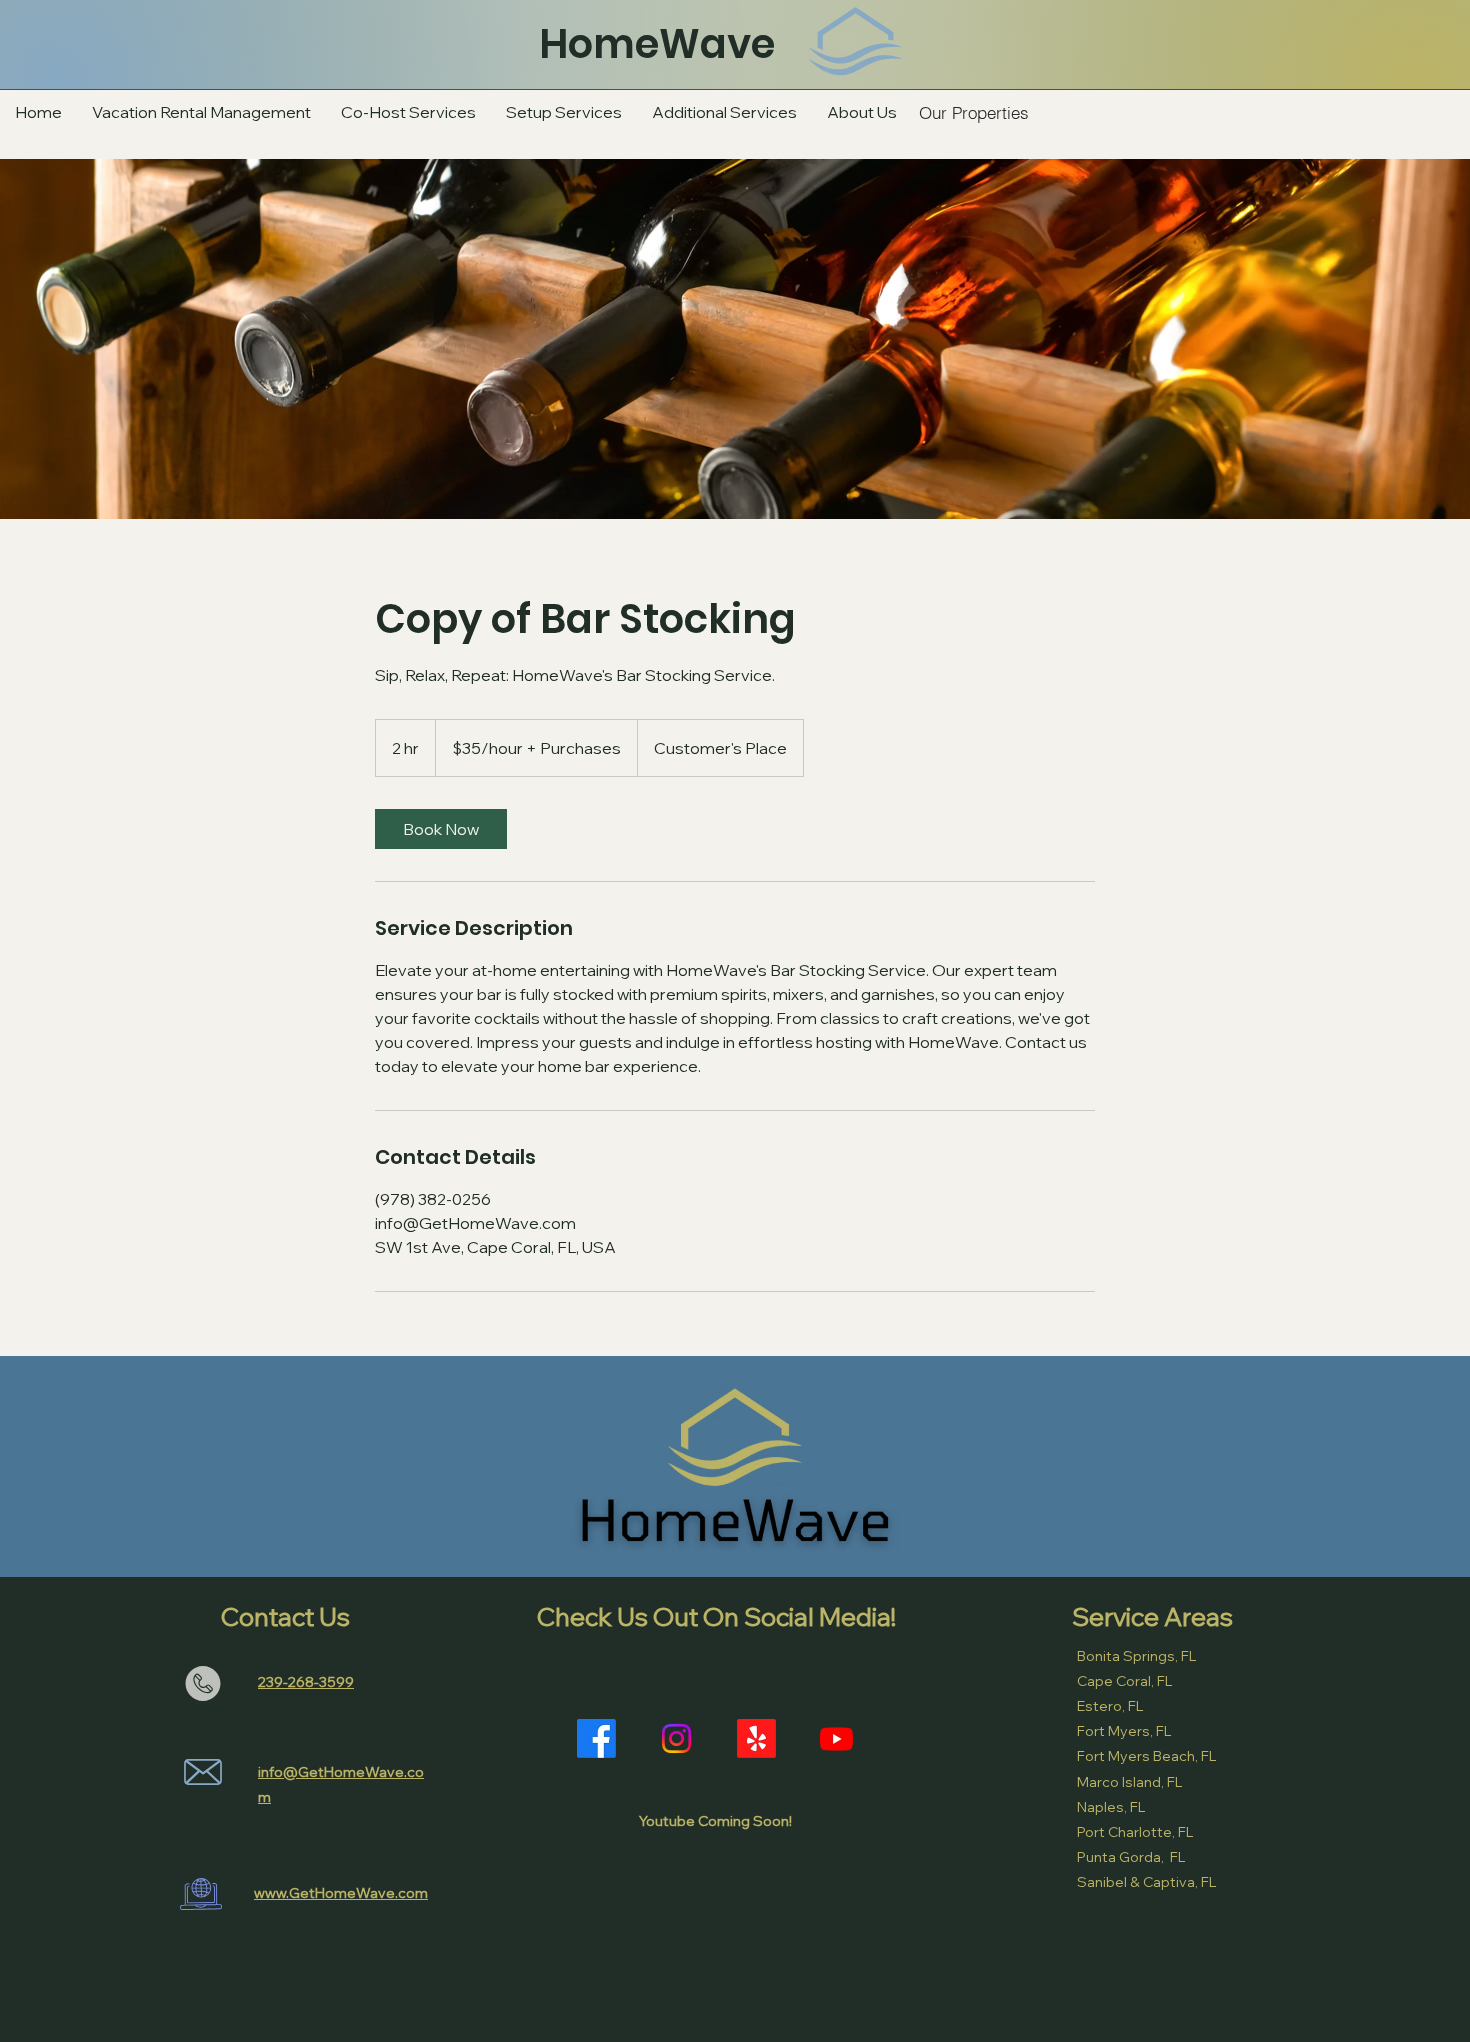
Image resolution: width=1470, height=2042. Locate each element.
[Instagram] (676, 1738)
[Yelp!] (756, 1738)
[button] (724, 112)
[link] (441, 829)
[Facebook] (596, 1738)
